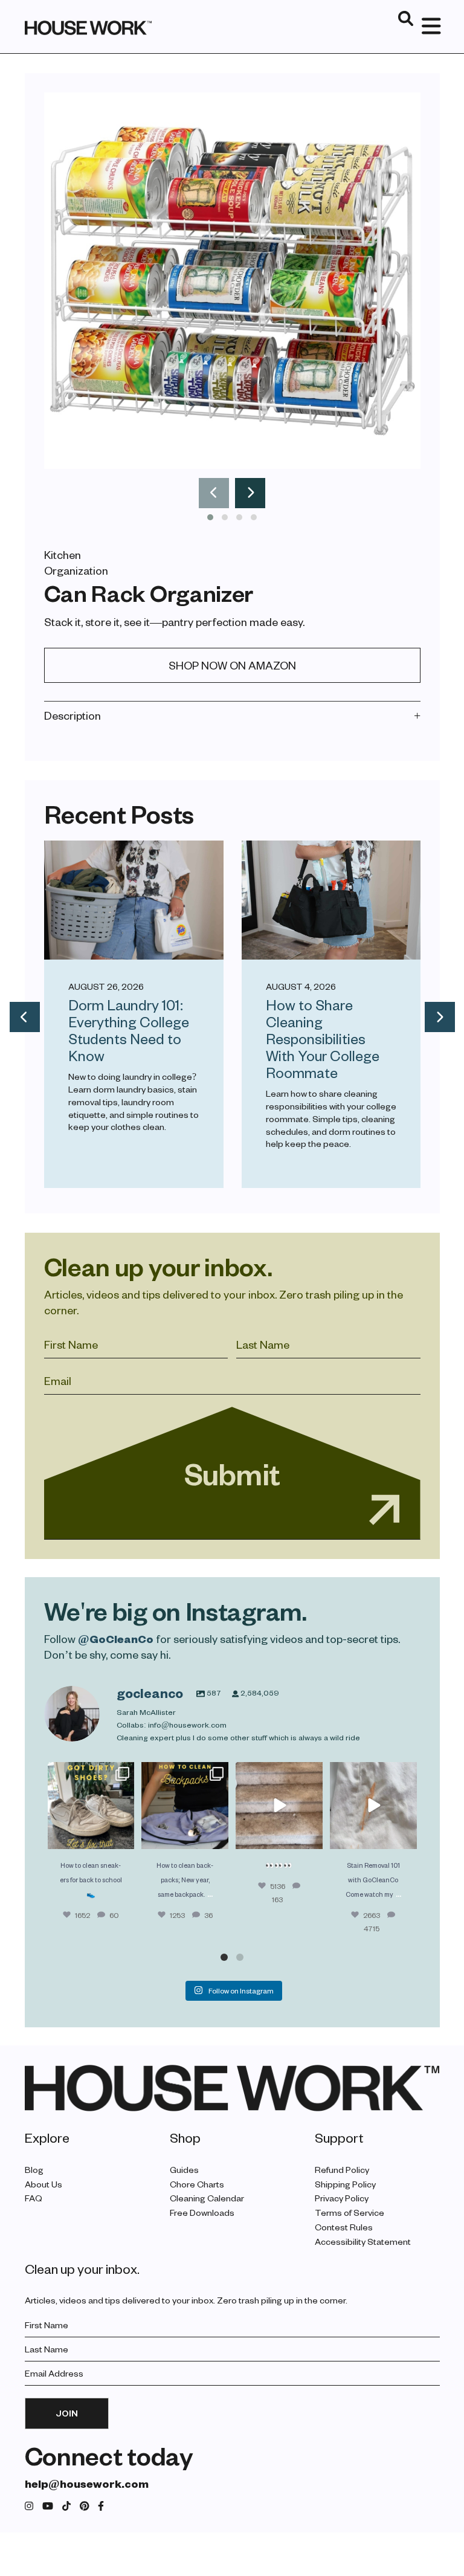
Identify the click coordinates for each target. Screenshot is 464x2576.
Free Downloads (202, 2213)
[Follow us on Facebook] (101, 2506)
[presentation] (214, 493)
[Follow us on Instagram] (29, 2506)
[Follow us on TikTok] (66, 2506)
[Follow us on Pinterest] (85, 2506)
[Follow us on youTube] (48, 2506)
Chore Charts (197, 2184)
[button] (210, 517)
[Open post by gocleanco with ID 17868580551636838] (373, 1806)
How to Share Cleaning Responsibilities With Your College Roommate (323, 1038)
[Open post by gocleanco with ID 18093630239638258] (91, 1806)
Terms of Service (350, 2213)
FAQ (34, 2198)
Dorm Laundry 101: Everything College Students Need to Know (129, 1030)
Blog (34, 2170)
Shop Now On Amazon (232, 665)
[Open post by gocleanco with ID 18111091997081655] (279, 1806)
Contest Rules (344, 2227)
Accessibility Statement (363, 2242)
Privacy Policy (342, 2198)
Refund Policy (342, 2170)
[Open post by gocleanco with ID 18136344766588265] (185, 1806)
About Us (43, 2184)
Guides (184, 2170)
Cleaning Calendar (207, 2198)
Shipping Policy (345, 2184)
